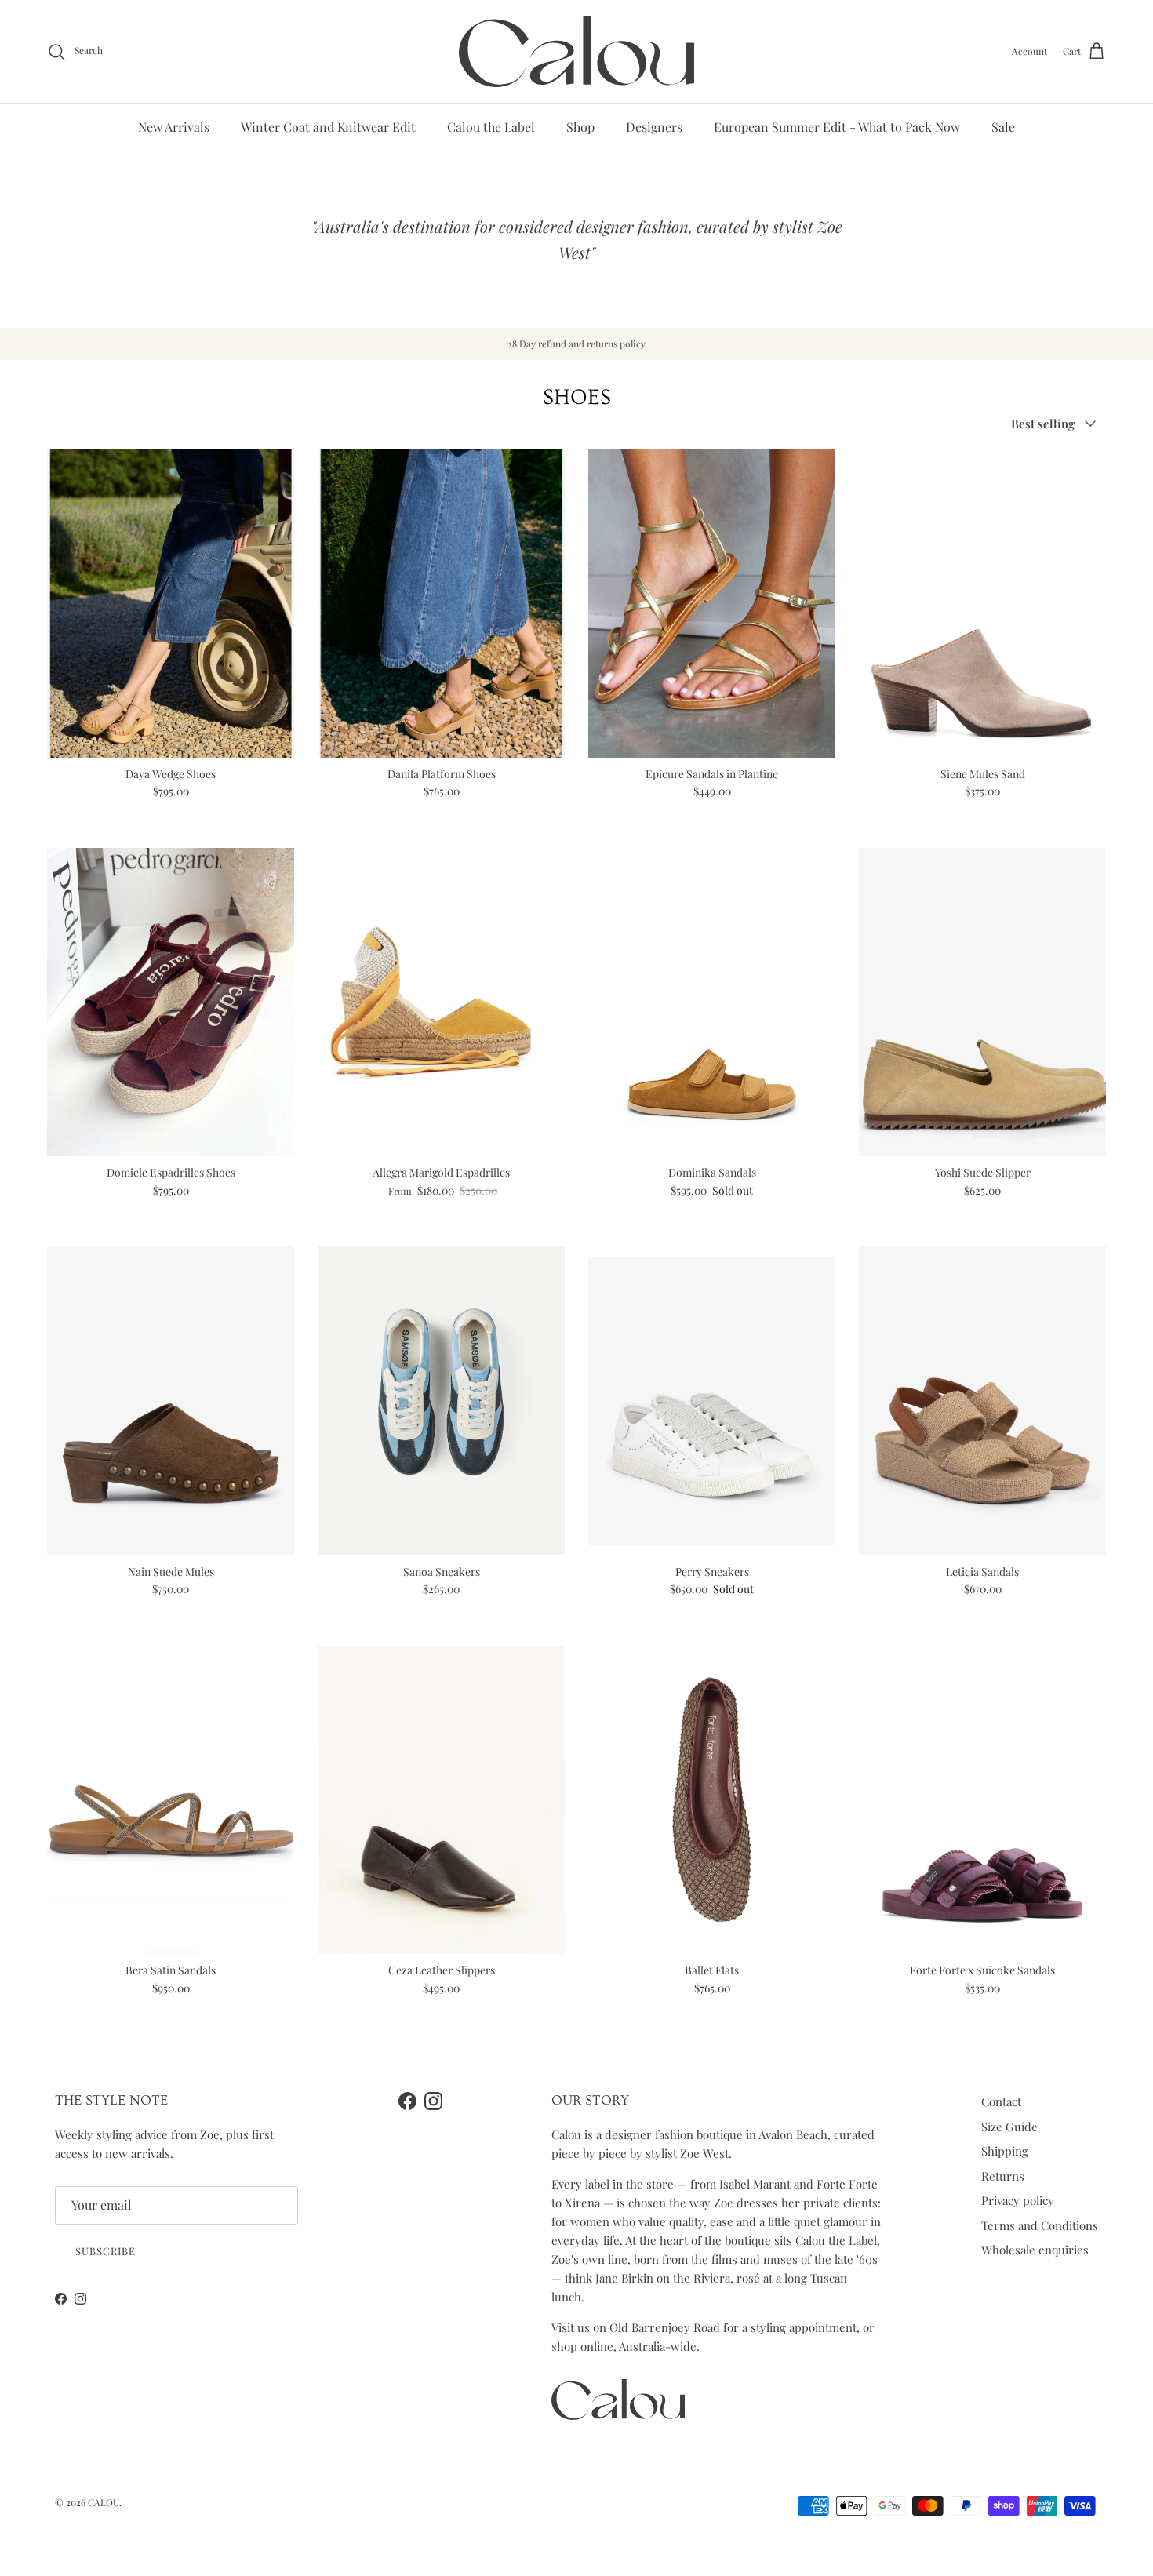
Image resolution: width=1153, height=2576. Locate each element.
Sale (1003, 127)
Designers (654, 127)
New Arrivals (174, 127)
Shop (580, 127)
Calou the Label (491, 127)
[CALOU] (576, 51)
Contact (1001, 2101)
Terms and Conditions (1040, 2225)
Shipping (1005, 2151)
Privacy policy (1018, 2200)
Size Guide (1009, 2127)
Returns (1003, 2176)
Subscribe (105, 2251)
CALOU (104, 2502)
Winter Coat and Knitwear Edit (328, 127)
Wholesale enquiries (1035, 2250)
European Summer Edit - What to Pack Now (837, 127)
